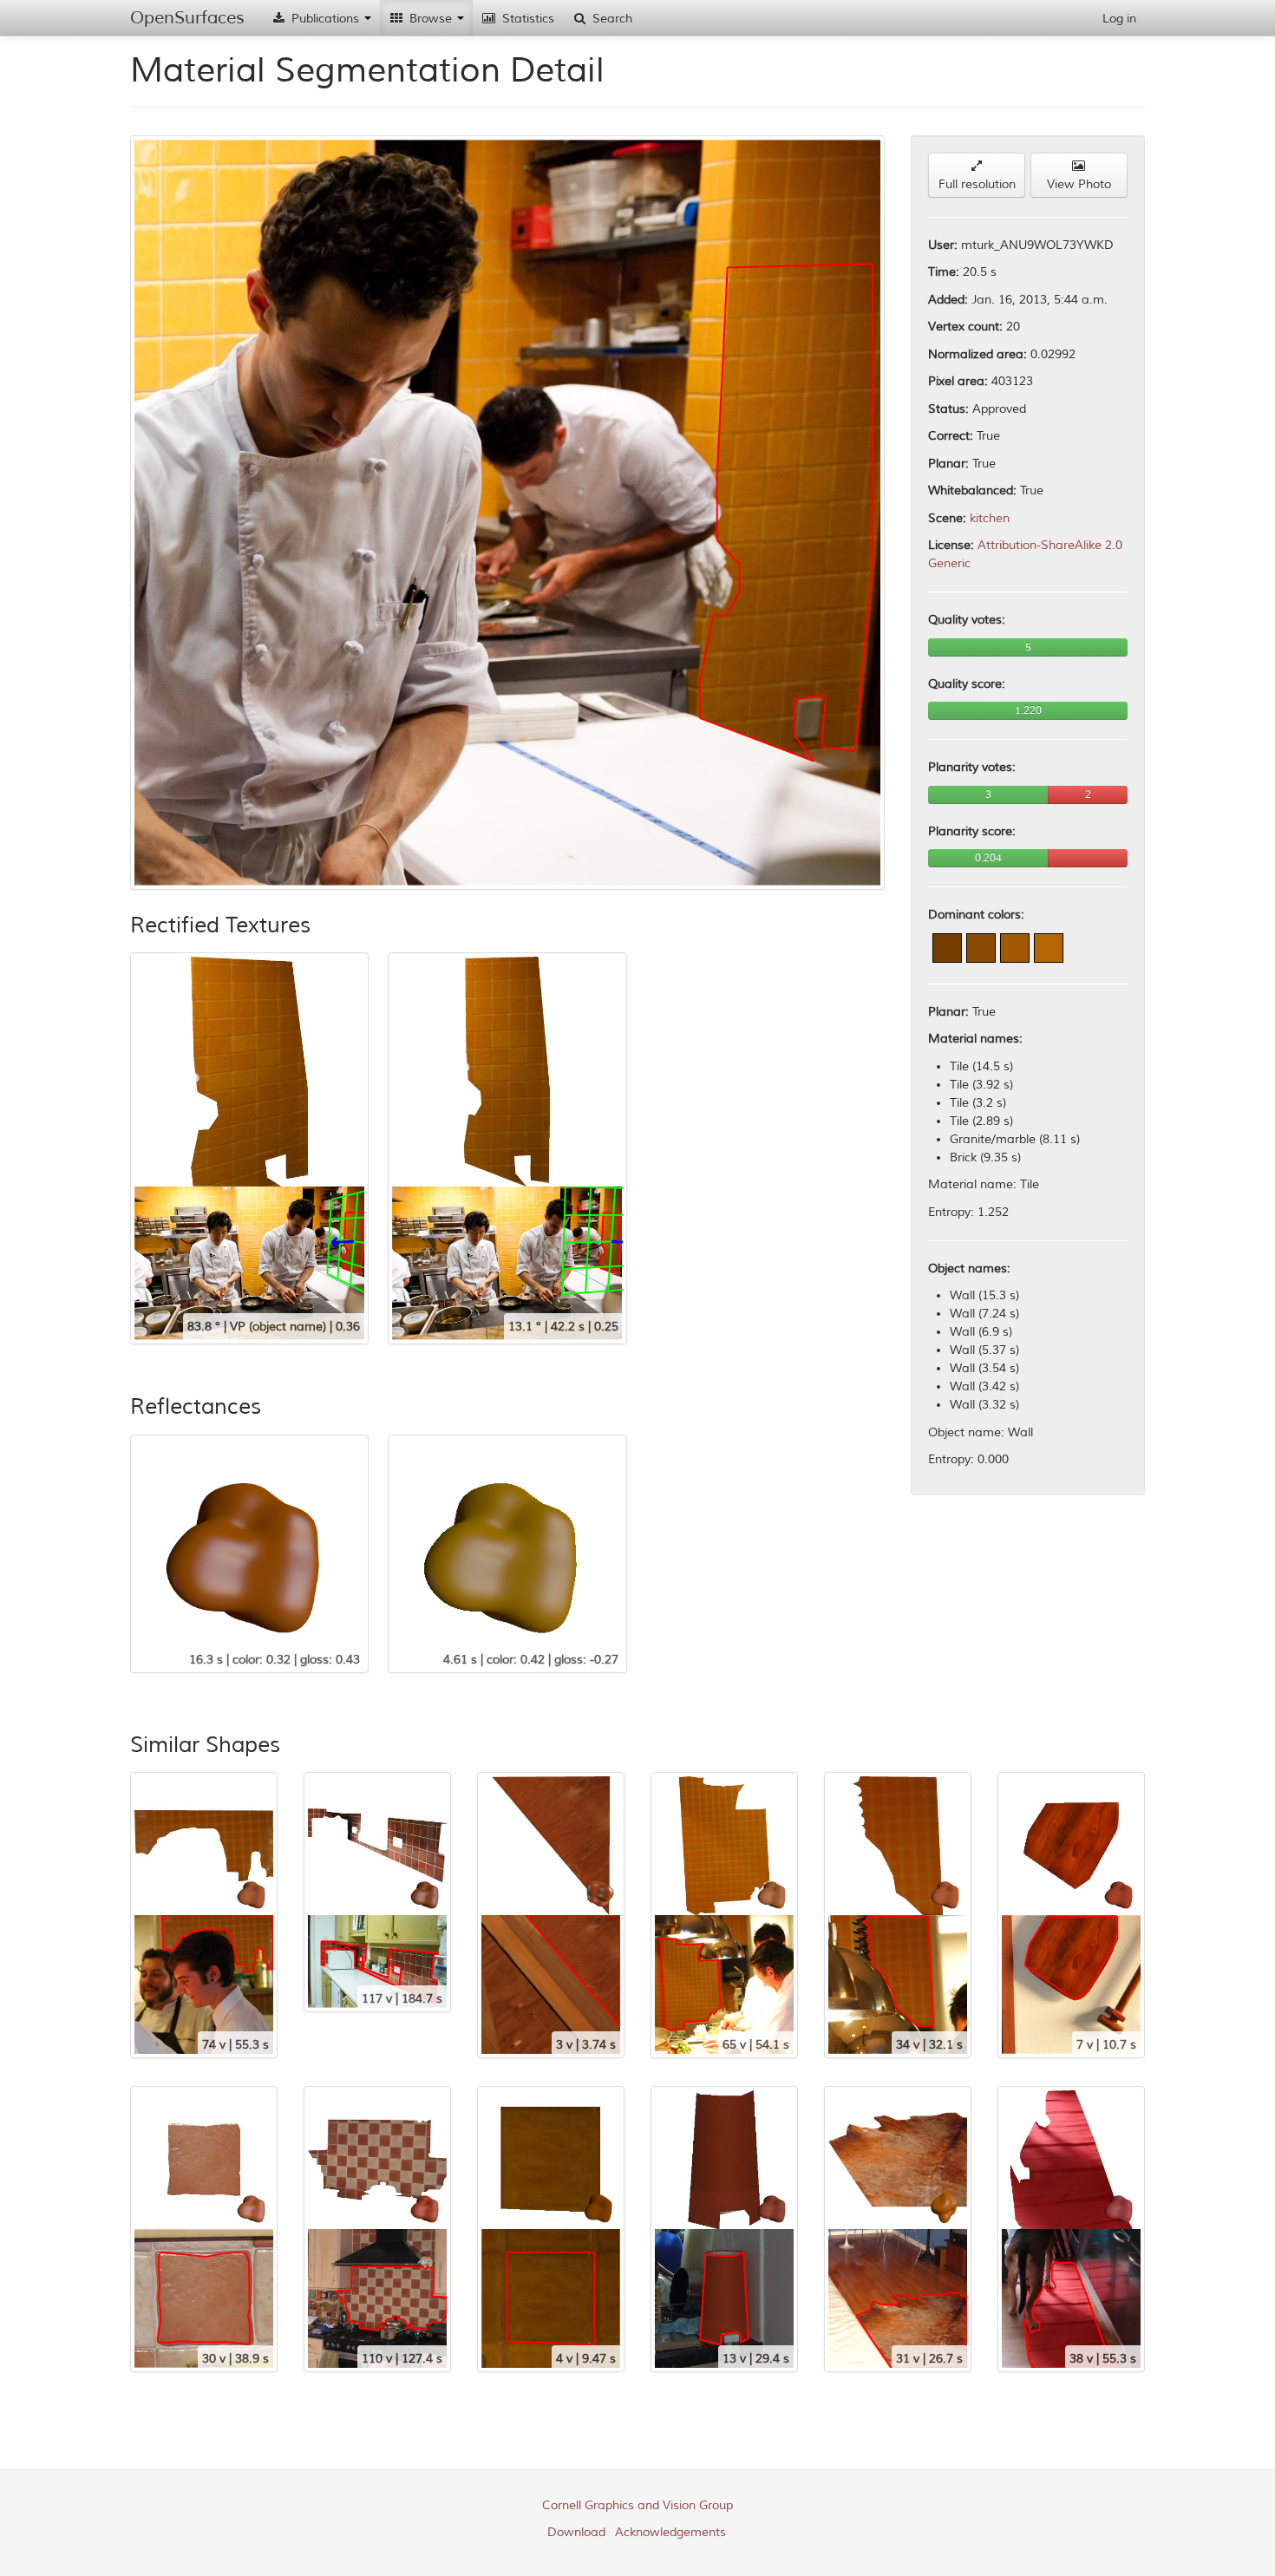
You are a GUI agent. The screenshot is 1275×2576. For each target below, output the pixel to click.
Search (611, 19)
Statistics (526, 19)
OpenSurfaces (187, 18)
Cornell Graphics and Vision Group (637, 2505)
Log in (1119, 19)
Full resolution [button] (977, 184)
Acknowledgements (670, 2532)
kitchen (990, 518)
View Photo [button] (1079, 184)
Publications (325, 19)
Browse (431, 19)
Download (576, 2532)
